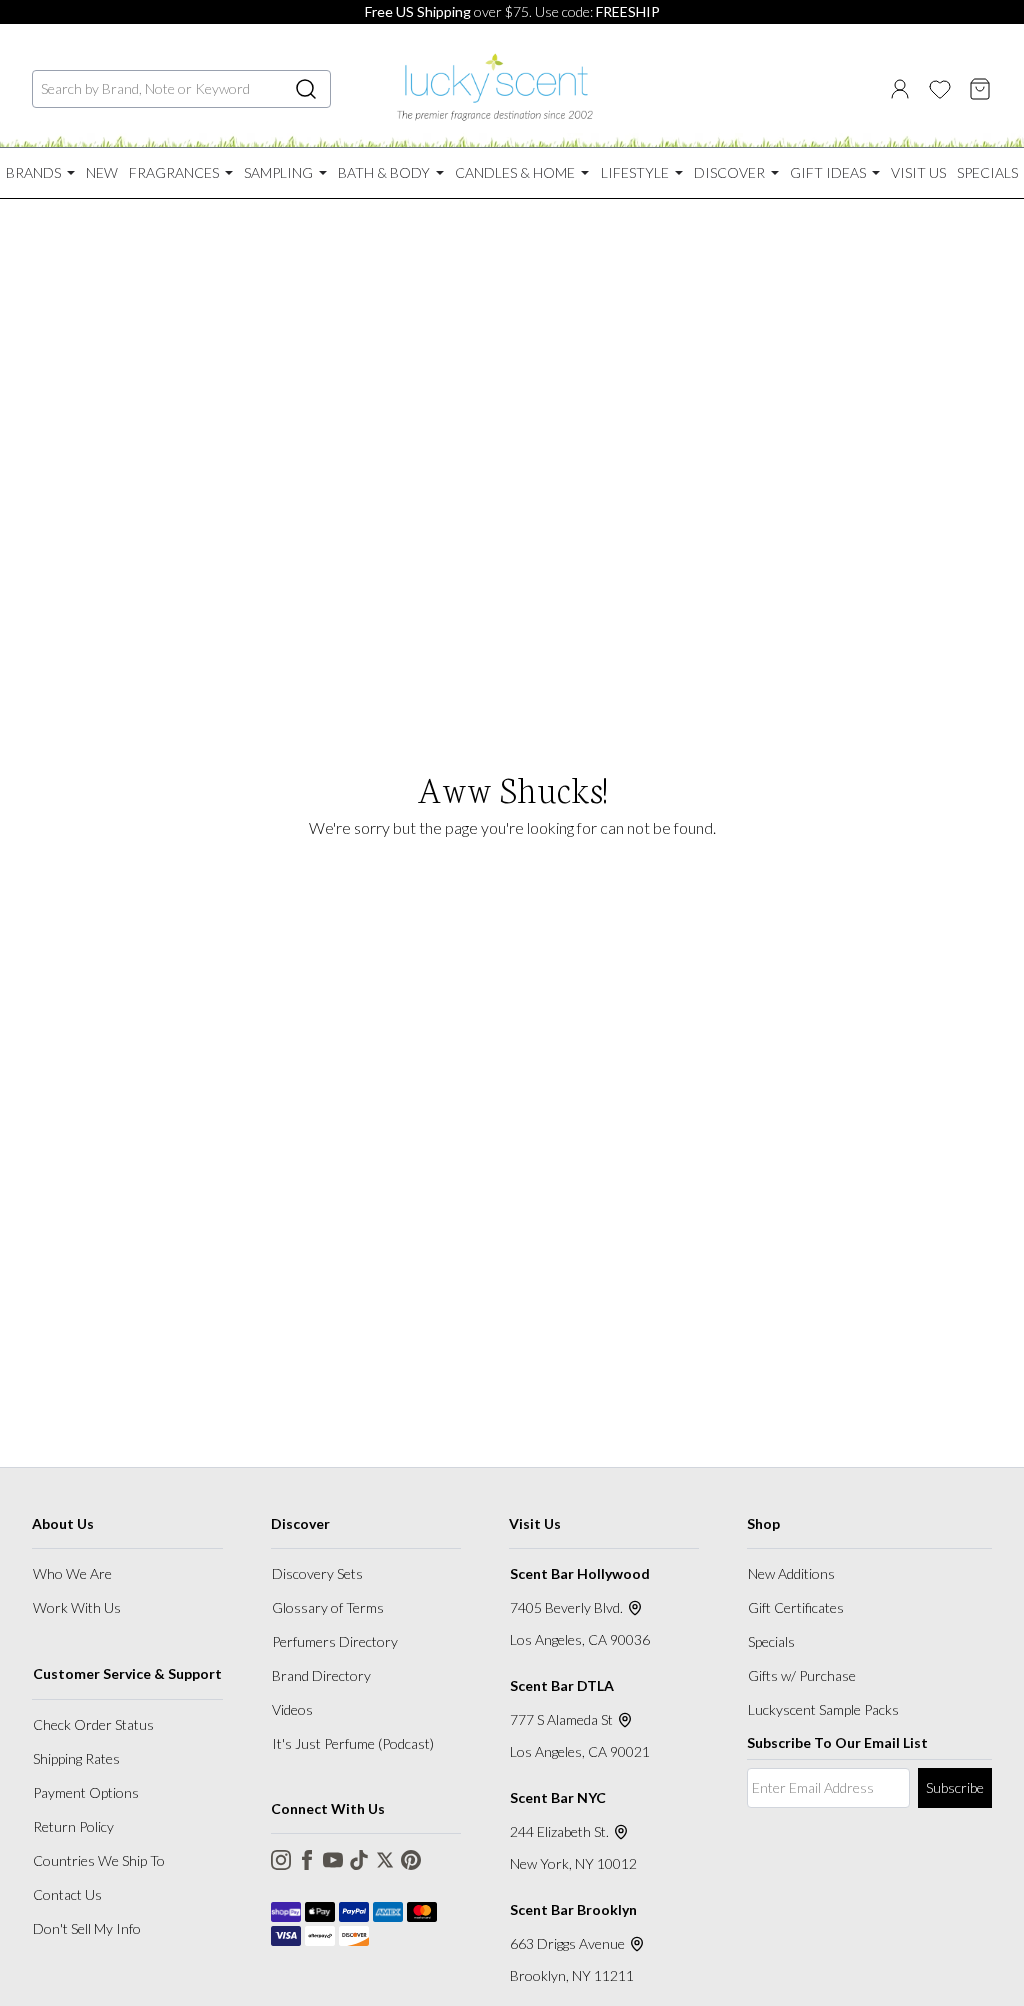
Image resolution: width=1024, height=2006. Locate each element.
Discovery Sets (317, 1573)
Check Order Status (93, 1724)
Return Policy (73, 1826)
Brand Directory (321, 1675)
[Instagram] (281, 1860)
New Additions (791, 1573)
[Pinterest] (411, 1860)
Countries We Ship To (99, 1860)
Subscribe (955, 1787)
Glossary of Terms (328, 1607)
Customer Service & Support (127, 1673)
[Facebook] (307, 1860)
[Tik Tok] (359, 1860)
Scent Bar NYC (558, 1797)
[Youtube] (333, 1860)
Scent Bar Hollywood (580, 1573)
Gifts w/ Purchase (802, 1675)
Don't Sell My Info (87, 1928)
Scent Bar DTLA (562, 1685)
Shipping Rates (76, 1758)
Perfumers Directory (335, 1641)
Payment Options (86, 1792)
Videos (292, 1709)
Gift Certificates (796, 1607)
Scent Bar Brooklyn (573, 1909)
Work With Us (77, 1607)
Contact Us (67, 1894)
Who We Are (72, 1573)
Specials (771, 1641)
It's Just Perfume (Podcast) (353, 1743)
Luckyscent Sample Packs (823, 1709)
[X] (385, 1860)
